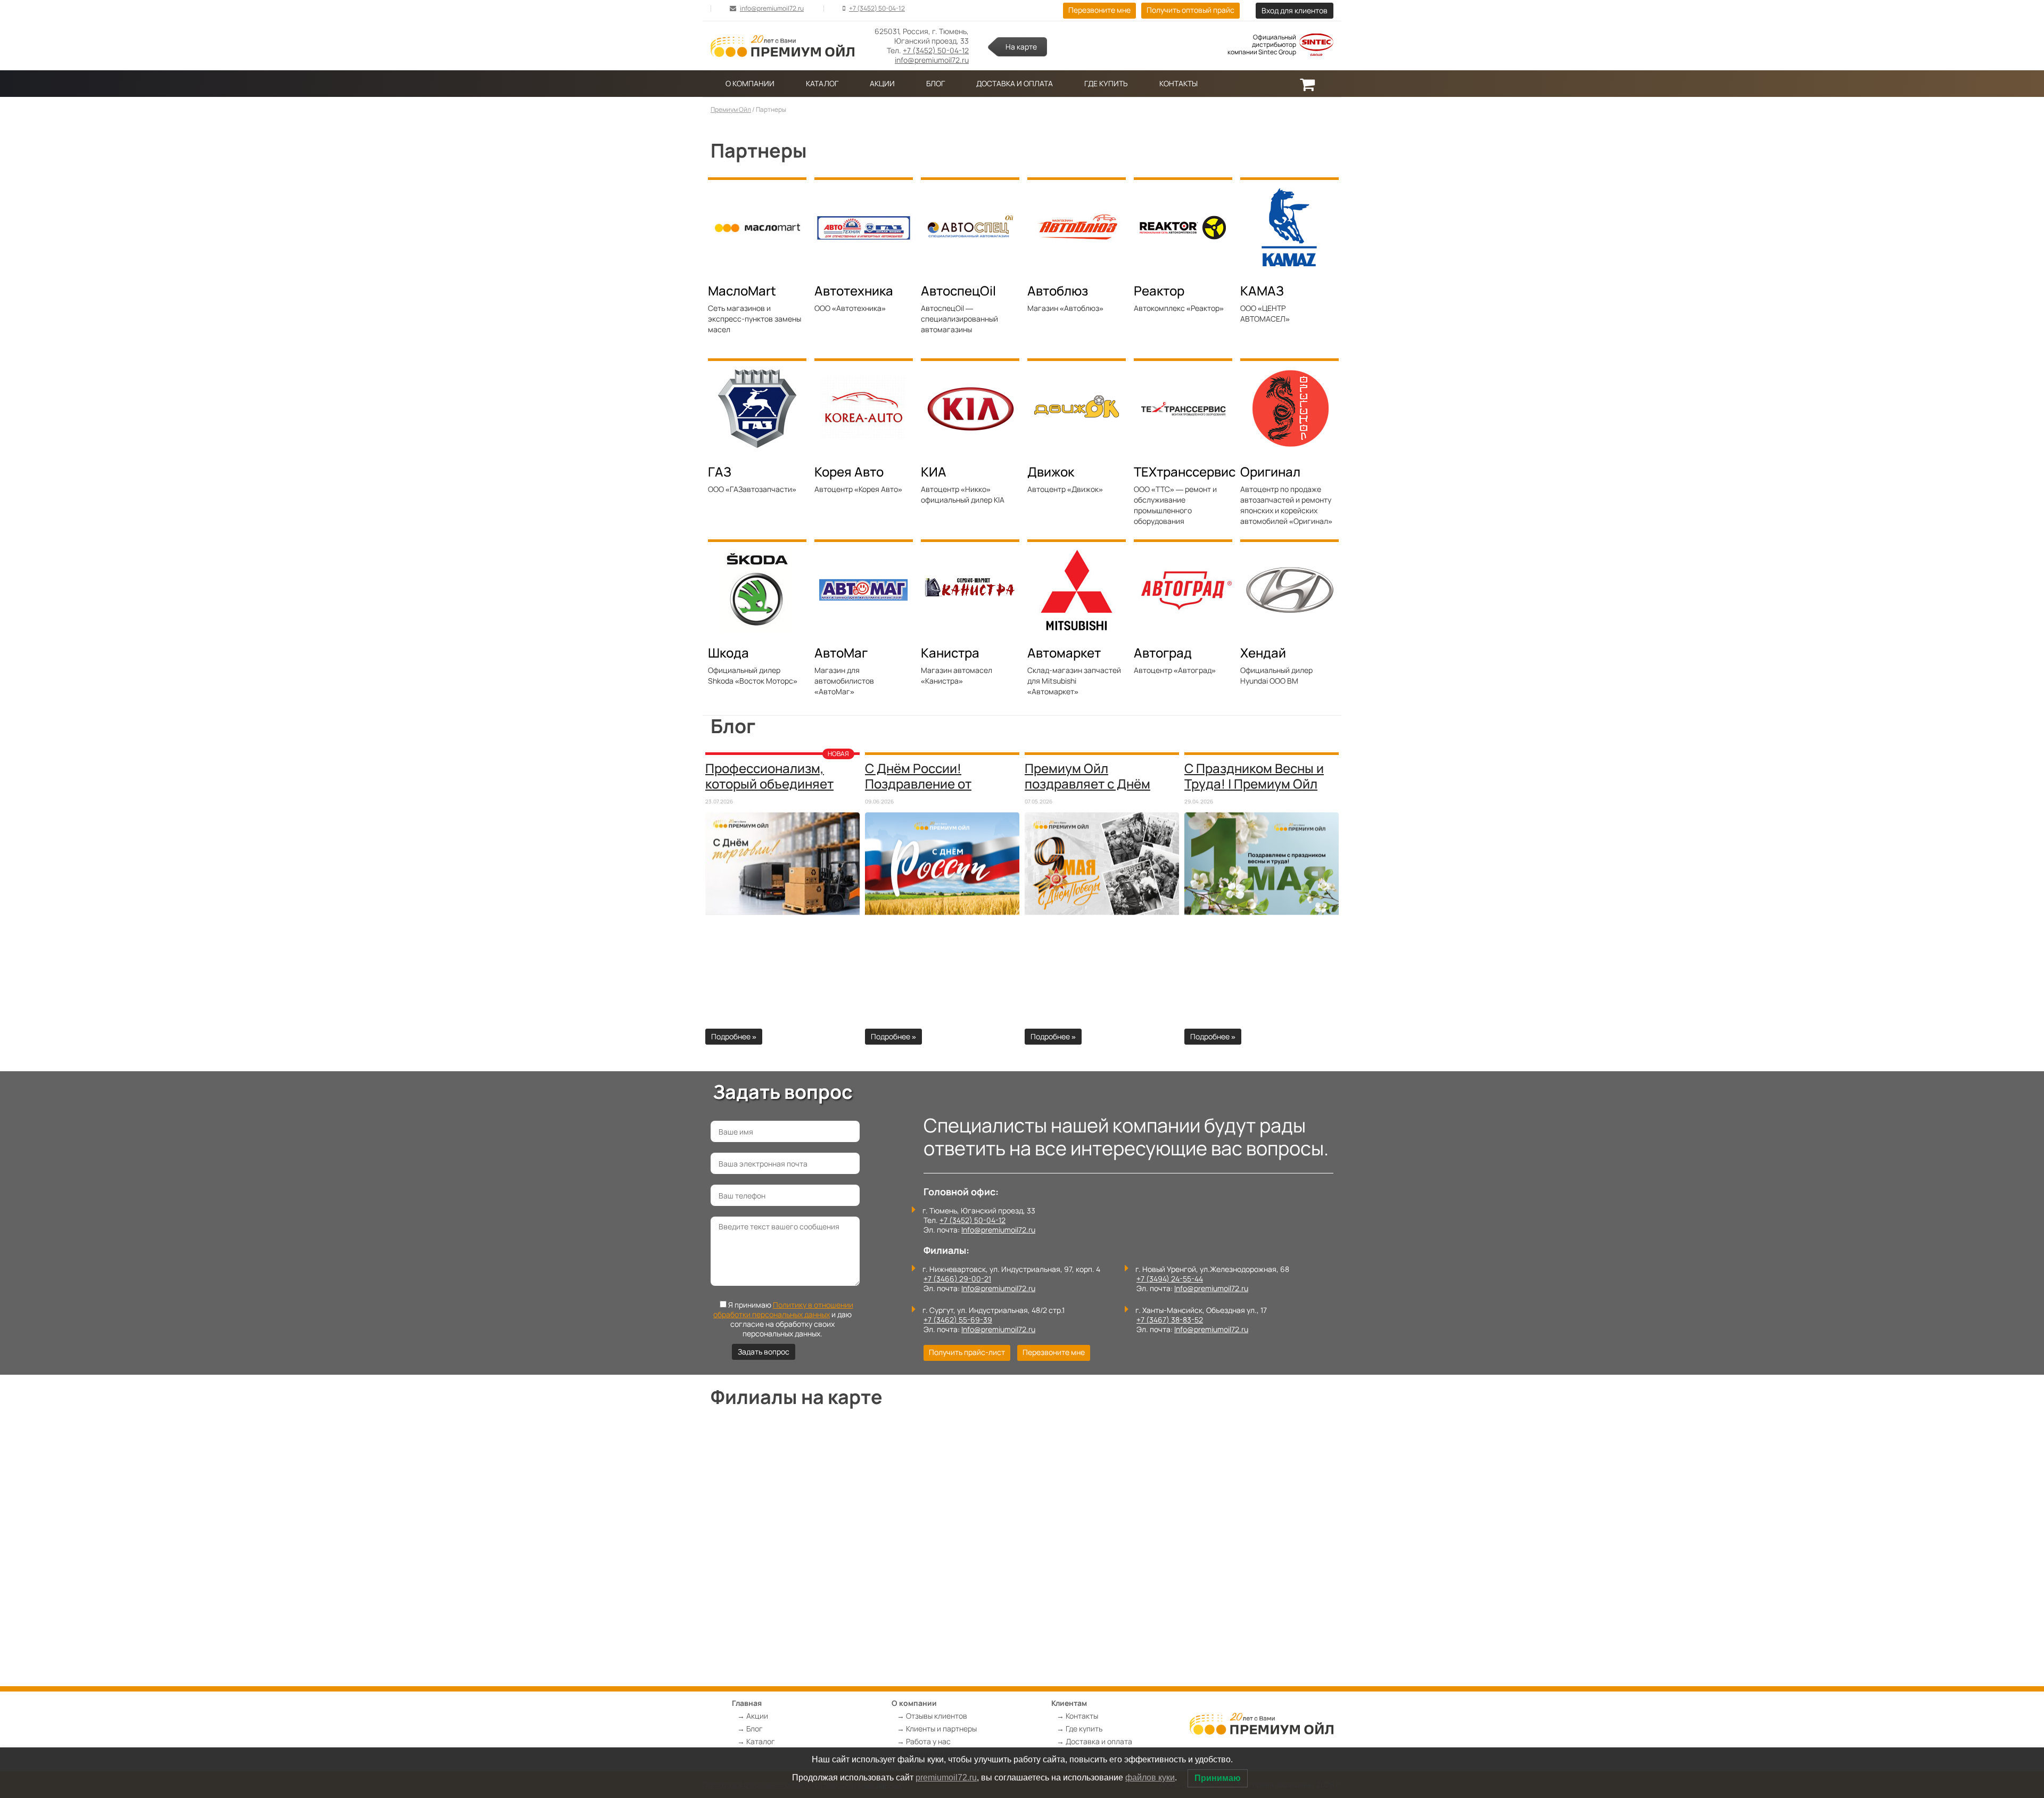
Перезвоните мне (1099, 10)
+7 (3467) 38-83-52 (1170, 1320)
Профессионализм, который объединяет (769, 776)
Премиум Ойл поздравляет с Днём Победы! (1087, 783)
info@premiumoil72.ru (772, 8)
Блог (936, 83)
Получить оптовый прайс (1190, 10)
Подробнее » (734, 1036)
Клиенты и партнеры (941, 1729)
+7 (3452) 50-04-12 (877, 8)
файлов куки (1150, 1778)
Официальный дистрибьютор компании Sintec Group (1262, 45)
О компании (750, 83)
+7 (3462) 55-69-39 (958, 1320)
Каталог (822, 83)
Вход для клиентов (1295, 10)
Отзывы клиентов (937, 1716)
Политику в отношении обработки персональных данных (783, 1309)
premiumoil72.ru (946, 1778)
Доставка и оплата (1015, 83)
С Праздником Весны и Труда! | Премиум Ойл (1254, 776)
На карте (1021, 47)
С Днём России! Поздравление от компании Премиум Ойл (938, 783)
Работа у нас (928, 1741)
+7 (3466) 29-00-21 (957, 1279)
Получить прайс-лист (967, 1352)
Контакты (1178, 83)
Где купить (1106, 83)
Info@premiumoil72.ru (998, 1230)
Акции (882, 83)
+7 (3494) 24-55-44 (1170, 1279)
